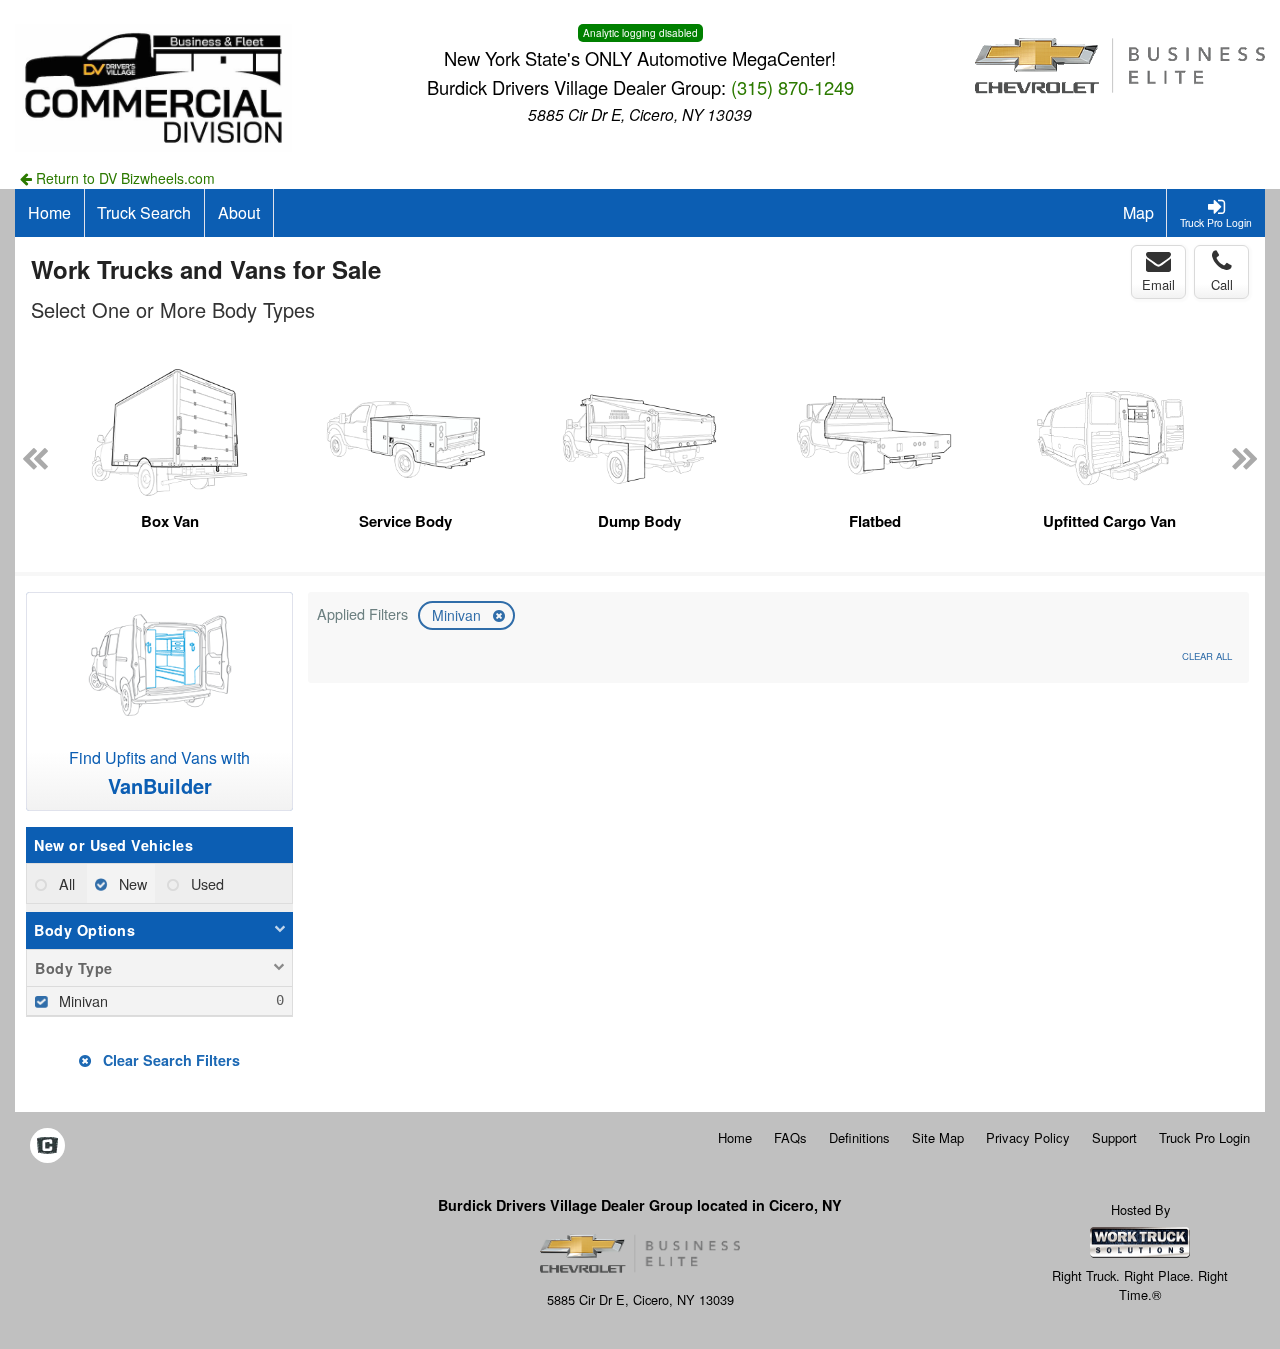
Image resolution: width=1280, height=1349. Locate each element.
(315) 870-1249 (792, 87)
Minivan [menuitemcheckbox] (81, 1000)
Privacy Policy (1028, 1137)
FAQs (790, 1137)
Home (735, 1137)
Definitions (859, 1137)
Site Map (938, 1137)
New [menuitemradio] (131, 883)
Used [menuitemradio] (205, 883)
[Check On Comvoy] (47, 1147)
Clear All (1207, 656)
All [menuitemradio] (65, 883)
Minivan (458, 615)
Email (1158, 284)
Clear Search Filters (169, 1060)
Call (1222, 284)
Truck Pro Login (1204, 1137)
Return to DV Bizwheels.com (123, 178)
